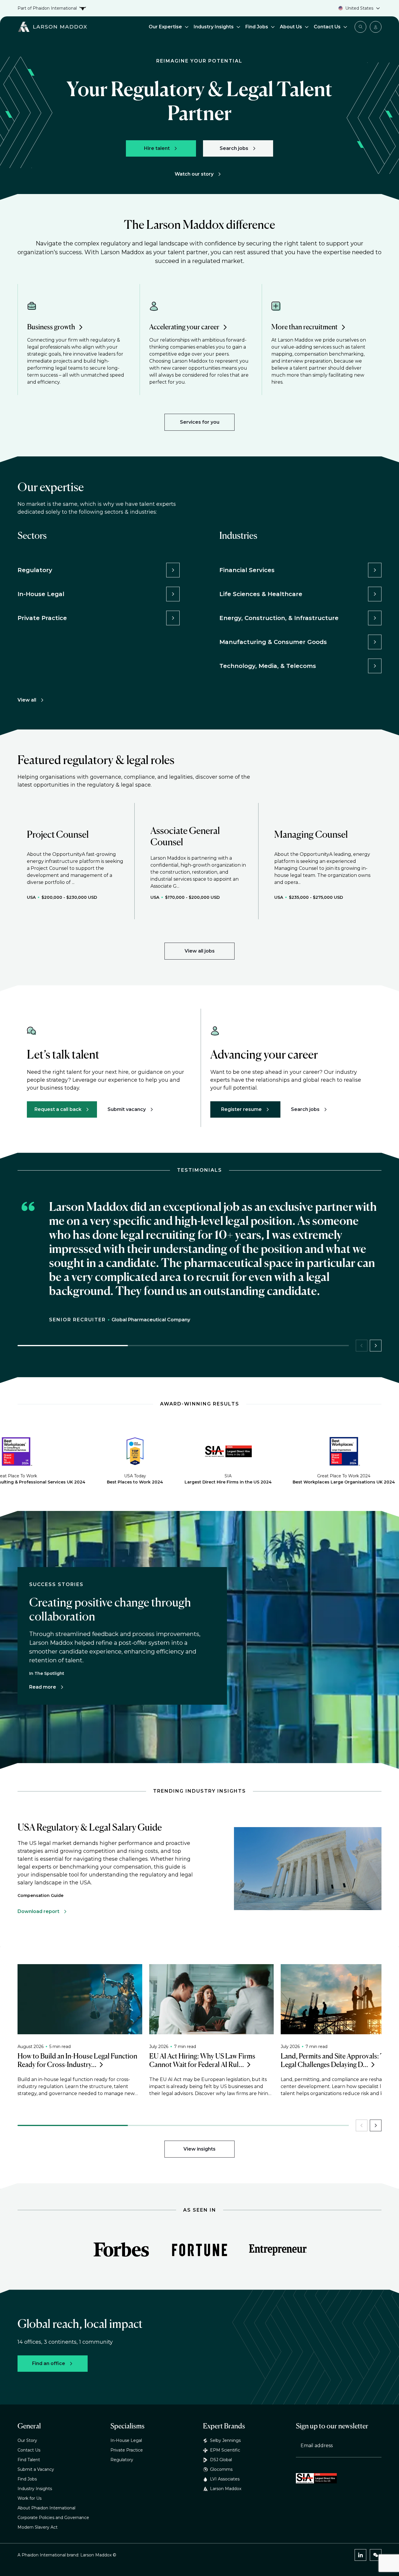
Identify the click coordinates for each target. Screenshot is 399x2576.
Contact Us (327, 27)
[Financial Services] (375, 570)
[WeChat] (376, 2555)
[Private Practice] (173, 618)
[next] (376, 1346)
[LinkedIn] (360, 2555)
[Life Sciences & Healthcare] (375, 594)
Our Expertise (165, 27)
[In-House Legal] (173, 594)
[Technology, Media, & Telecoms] (375, 666)
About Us (291, 27)
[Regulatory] (173, 570)
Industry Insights (214, 27)
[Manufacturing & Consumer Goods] (375, 642)
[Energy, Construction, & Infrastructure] (375, 618)
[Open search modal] (360, 27)
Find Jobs (257, 27)
